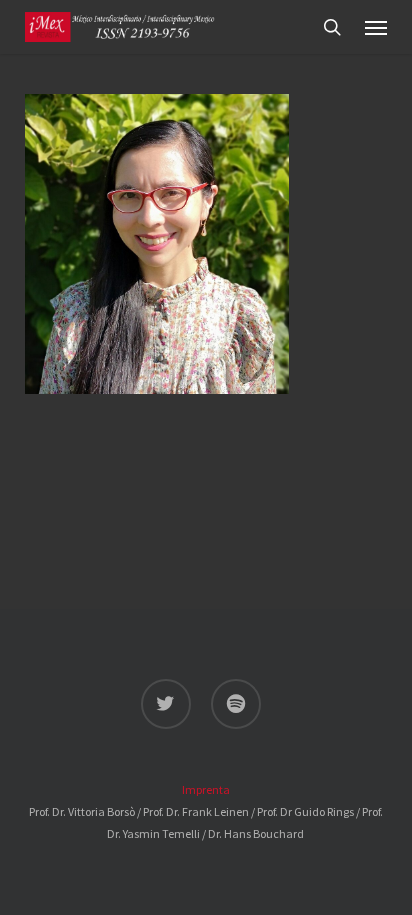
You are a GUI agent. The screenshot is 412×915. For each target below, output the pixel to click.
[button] (376, 27)
